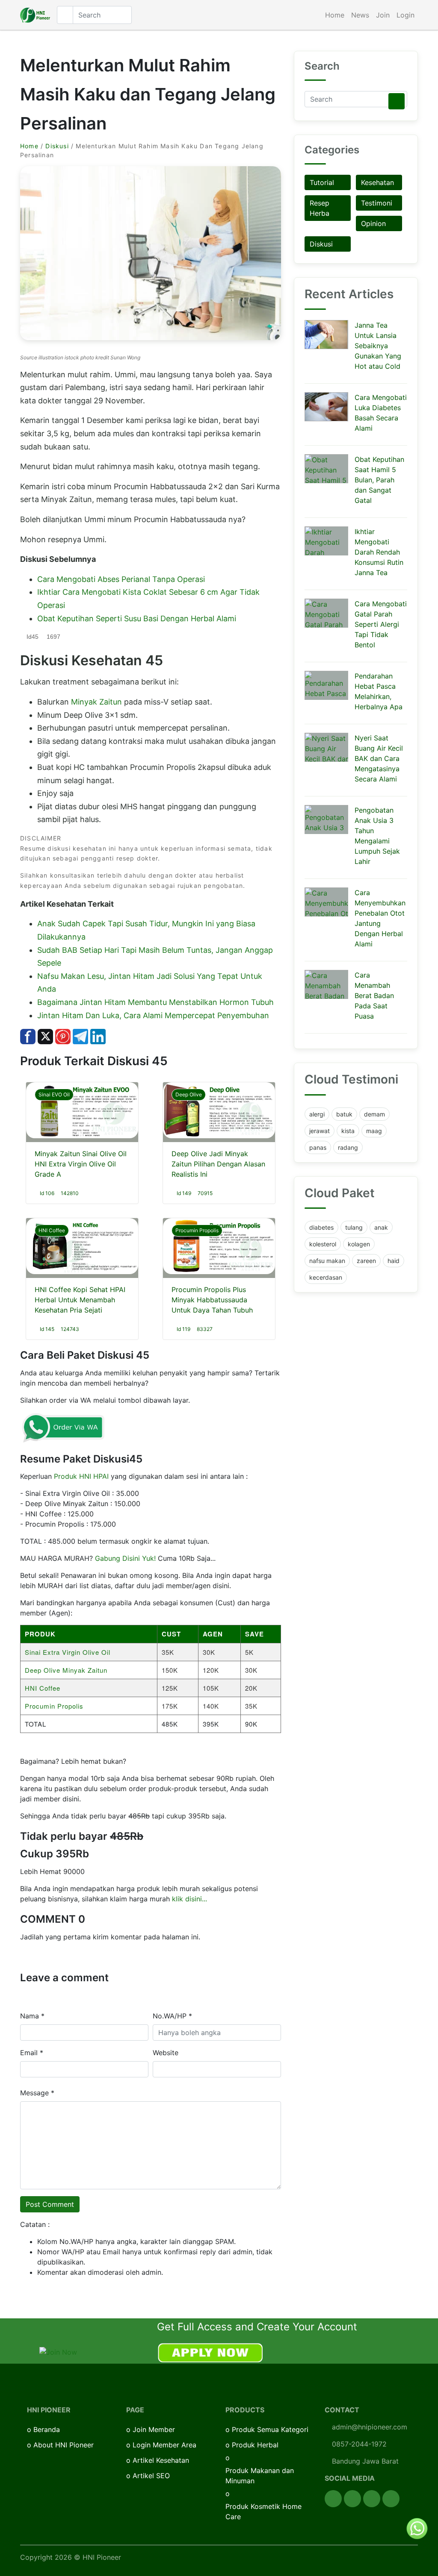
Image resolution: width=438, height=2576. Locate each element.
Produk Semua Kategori (270, 2429)
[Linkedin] (391, 2499)
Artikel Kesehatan (161, 2460)
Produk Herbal (255, 2445)
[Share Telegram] (80, 1036)
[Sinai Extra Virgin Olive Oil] (82, 1110)
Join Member (154, 2429)
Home (335, 15)
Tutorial (322, 182)
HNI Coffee (52, 1230)
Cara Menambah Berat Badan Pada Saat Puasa (374, 996)
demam (374, 1114)
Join (383, 15)
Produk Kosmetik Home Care (263, 2511)
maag (374, 1131)
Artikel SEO (151, 2476)
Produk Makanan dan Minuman (260, 2476)
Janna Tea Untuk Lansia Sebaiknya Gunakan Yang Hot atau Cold (378, 346)
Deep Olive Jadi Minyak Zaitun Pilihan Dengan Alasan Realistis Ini (218, 1164)
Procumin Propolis (197, 1230)
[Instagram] (372, 2499)
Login (405, 15)
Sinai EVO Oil (54, 1094)
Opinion (373, 223)
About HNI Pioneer (64, 2445)
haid (394, 1261)
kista (348, 1131)
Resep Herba (320, 208)
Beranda (47, 2429)
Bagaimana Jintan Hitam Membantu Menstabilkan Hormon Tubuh (155, 1002)
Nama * (32, 2016)
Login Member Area (164, 2445)
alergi (317, 1114)
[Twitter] (352, 2499)
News (360, 15)
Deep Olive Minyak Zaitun (66, 1670)
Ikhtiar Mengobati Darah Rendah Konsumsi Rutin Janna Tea (379, 552)
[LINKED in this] (98, 1036)
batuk (344, 1114)
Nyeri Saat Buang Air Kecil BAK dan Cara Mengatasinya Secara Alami (379, 758)
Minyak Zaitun (96, 702)
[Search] (397, 101)
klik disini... (189, 1899)
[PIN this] (63, 1036)
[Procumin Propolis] (219, 1246)
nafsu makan (327, 1261)
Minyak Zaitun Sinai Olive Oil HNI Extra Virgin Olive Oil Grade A (81, 1164)
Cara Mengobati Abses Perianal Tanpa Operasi (121, 579)
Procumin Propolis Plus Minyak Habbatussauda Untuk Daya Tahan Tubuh (212, 1300)
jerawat (320, 1131)
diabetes (321, 1227)
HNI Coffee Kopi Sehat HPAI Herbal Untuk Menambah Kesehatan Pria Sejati (80, 1300)
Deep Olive (189, 1094)
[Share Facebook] (28, 1036)
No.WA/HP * (172, 2016)
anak (381, 1227)
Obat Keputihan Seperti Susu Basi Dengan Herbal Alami (137, 618)
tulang (354, 1227)
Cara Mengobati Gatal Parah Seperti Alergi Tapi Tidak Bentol (381, 624)
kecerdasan (326, 1277)
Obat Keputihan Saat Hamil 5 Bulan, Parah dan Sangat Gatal (379, 480)
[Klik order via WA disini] (63, 1427)
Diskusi (57, 146)
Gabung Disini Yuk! (125, 1558)
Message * (37, 2093)
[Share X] (45, 1036)
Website (166, 2053)
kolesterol (323, 1244)
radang (348, 1147)
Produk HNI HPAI (81, 1476)
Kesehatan (377, 182)
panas (318, 1147)
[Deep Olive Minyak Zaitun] (219, 1110)
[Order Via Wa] (417, 2528)
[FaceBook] (333, 2499)
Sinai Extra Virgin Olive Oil (68, 1652)
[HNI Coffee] (82, 1246)
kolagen (359, 1244)
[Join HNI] (58, 2351)
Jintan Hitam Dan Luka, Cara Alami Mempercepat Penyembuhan (153, 1015)
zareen (366, 1261)
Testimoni (377, 203)
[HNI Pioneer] (35, 15)
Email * (32, 2053)
